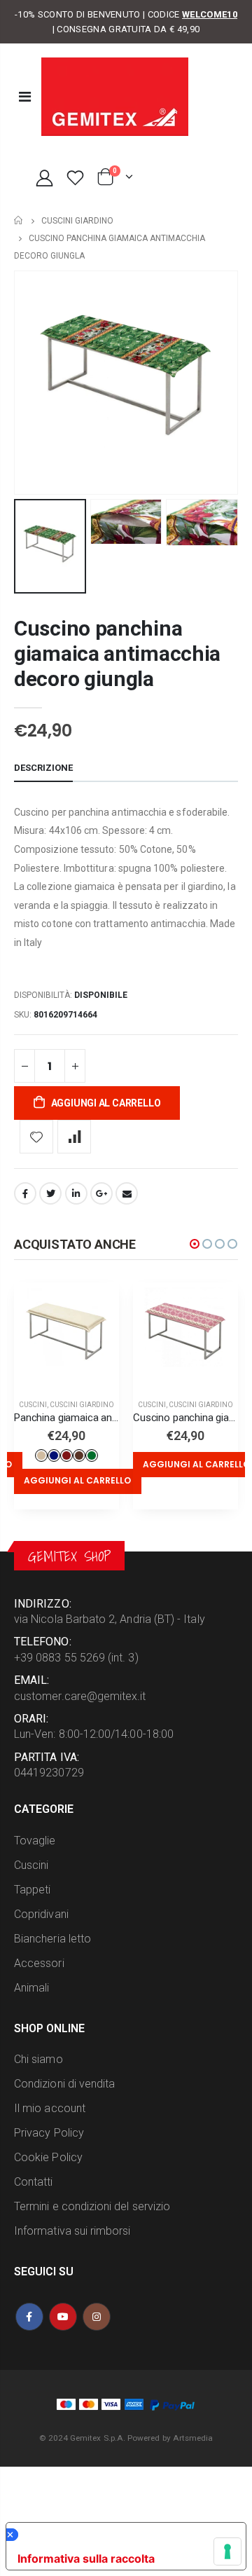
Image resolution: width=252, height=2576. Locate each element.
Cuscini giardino (77, 221)
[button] (195, 1244)
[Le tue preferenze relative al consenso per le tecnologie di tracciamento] (227, 2551)
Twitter (50, 1193)
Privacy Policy (49, 2133)
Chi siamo (38, 2059)
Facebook (25, 1193)
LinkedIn (76, 1193)
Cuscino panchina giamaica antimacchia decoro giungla (117, 653)
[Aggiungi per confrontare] (74, 1137)
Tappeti (32, 1890)
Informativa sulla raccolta (86, 2558)
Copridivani (41, 1914)
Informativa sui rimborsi (72, 2231)
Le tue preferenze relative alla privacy (122, 2535)
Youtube (63, 2317)
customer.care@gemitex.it (80, 1696)
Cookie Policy (48, 2157)
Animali (31, 1988)
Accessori (39, 1963)
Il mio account (50, 2108)
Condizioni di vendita (64, 2084)
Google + (101, 1193)
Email (127, 1193)
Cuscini (33, 1405)
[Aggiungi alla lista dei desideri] (36, 1137)
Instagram (97, 2317)
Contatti (34, 2182)
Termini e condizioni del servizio (92, 2206)
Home (19, 220)
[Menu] (25, 97)
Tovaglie (35, 1841)
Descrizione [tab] (43, 768)
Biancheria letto (52, 1939)
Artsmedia (193, 2438)
